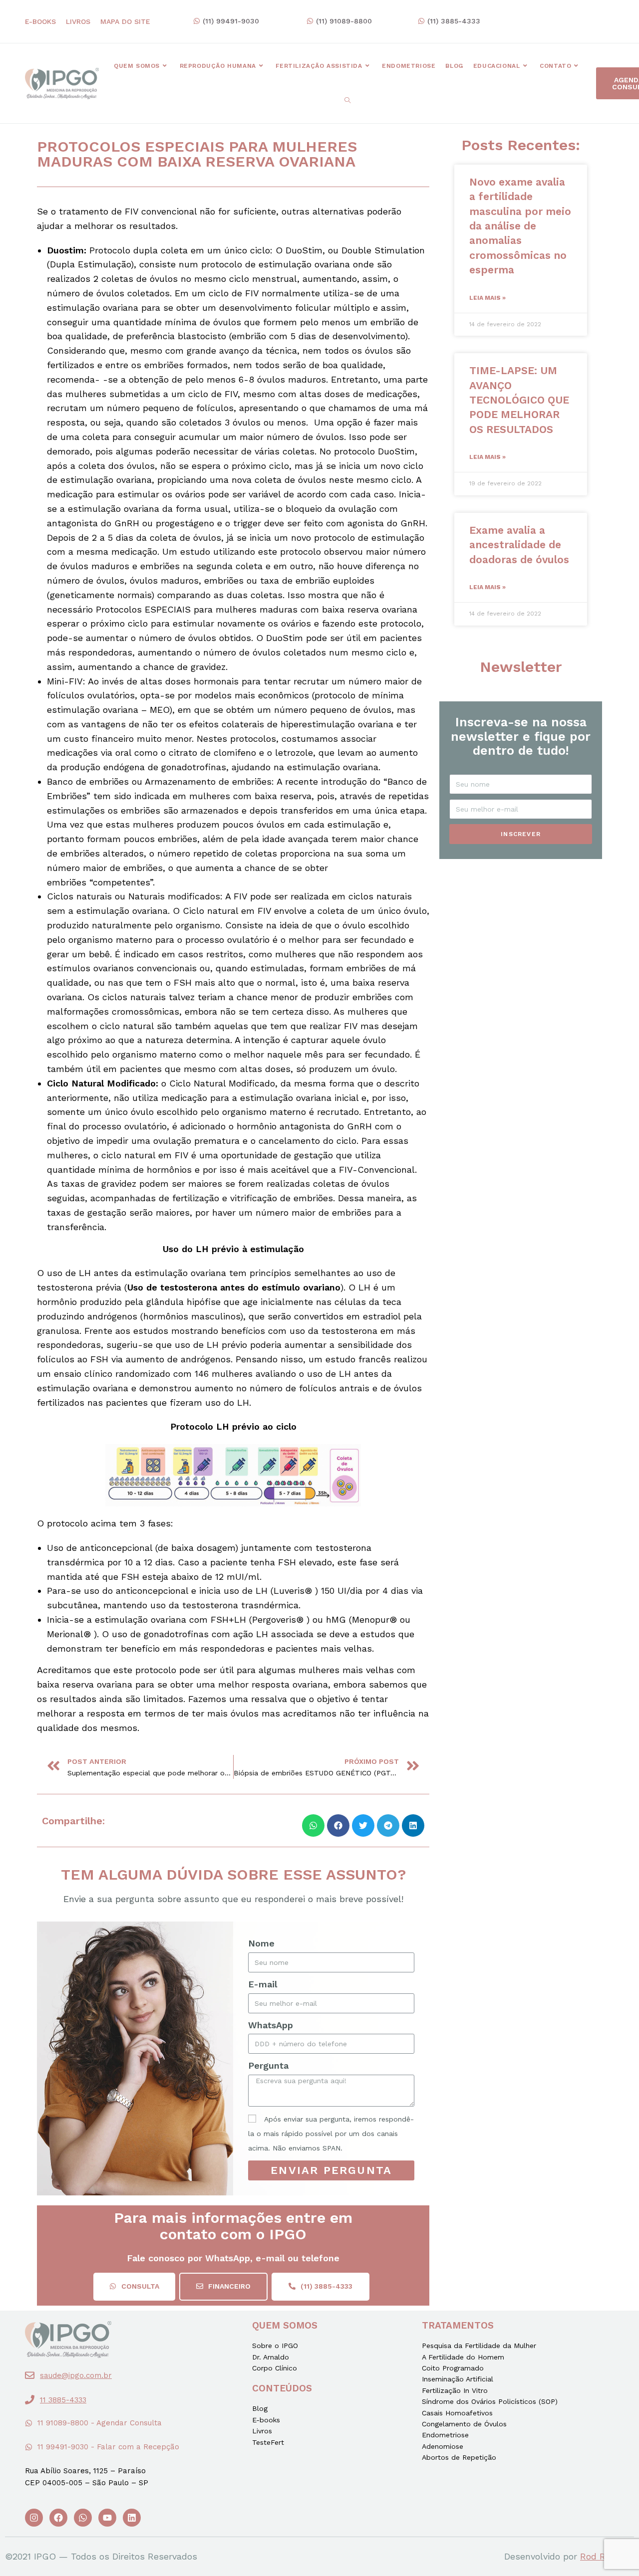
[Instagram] (34, 2518)
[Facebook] (58, 2518)
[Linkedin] (132, 2518)
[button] (226, 21)
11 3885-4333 (63, 2400)
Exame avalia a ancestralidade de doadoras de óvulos (519, 545)
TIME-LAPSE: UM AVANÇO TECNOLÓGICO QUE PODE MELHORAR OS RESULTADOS (519, 400)
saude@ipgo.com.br (76, 2375)
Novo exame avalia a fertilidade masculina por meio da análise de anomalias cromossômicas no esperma (520, 226)
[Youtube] (107, 2518)
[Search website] (347, 101)
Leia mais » (487, 298)
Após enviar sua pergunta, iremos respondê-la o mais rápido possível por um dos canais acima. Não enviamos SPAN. (331, 2134)
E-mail (263, 1984)
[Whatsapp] (83, 2518)
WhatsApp (271, 2025)
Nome (261, 1943)
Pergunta (268, 2065)
